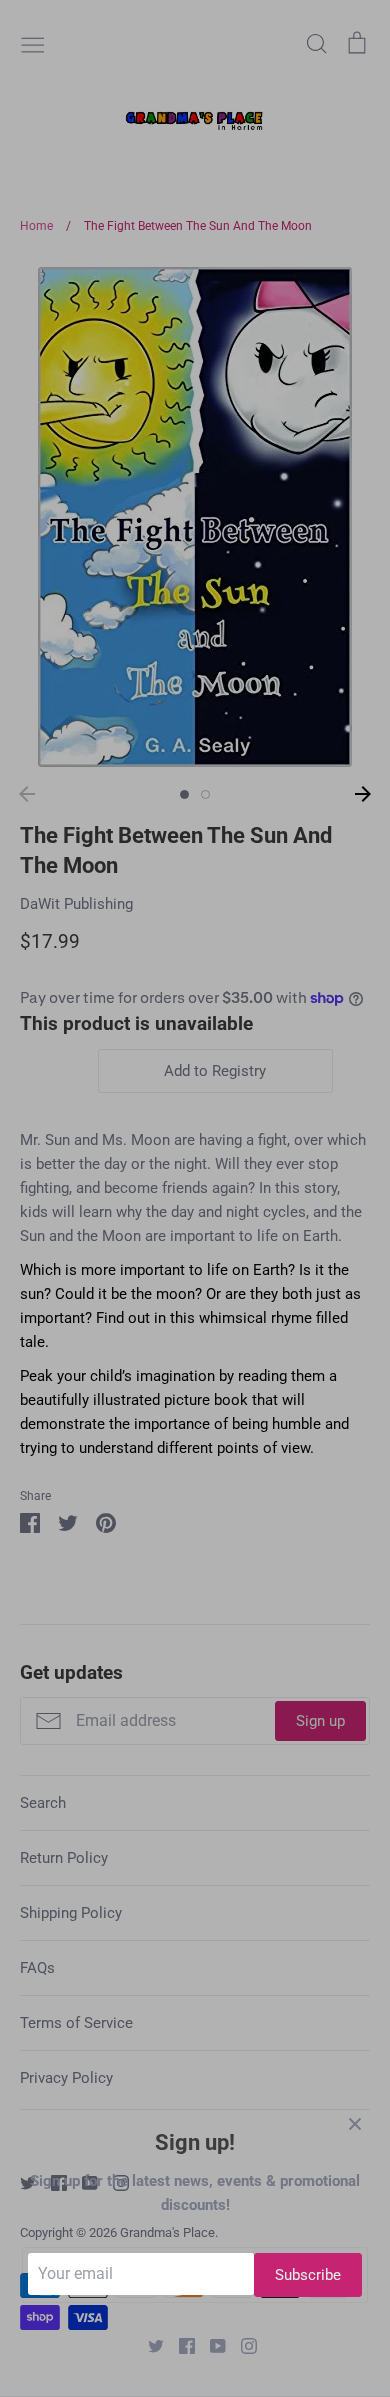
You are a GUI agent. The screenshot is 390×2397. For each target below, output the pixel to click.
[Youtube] (210, 2345)
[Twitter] (148, 2345)
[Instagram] (241, 2345)
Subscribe (308, 2275)
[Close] (355, 2123)
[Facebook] (179, 2345)
